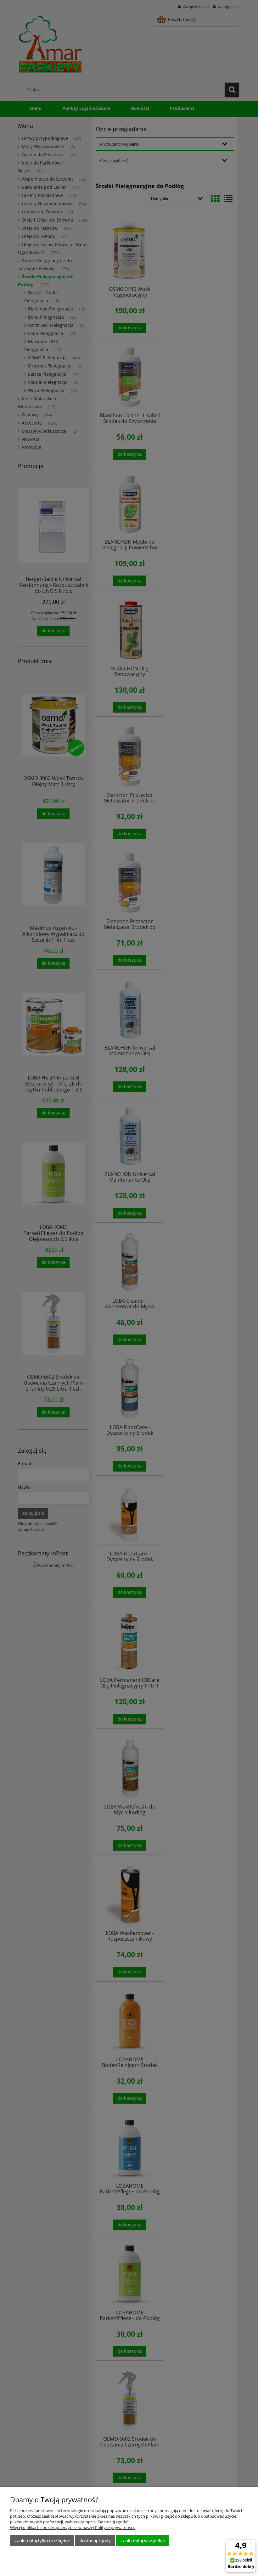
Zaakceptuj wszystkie (143, 2541)
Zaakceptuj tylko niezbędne (42, 2541)
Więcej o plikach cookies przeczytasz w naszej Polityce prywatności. (72, 2527)
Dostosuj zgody (95, 2541)
